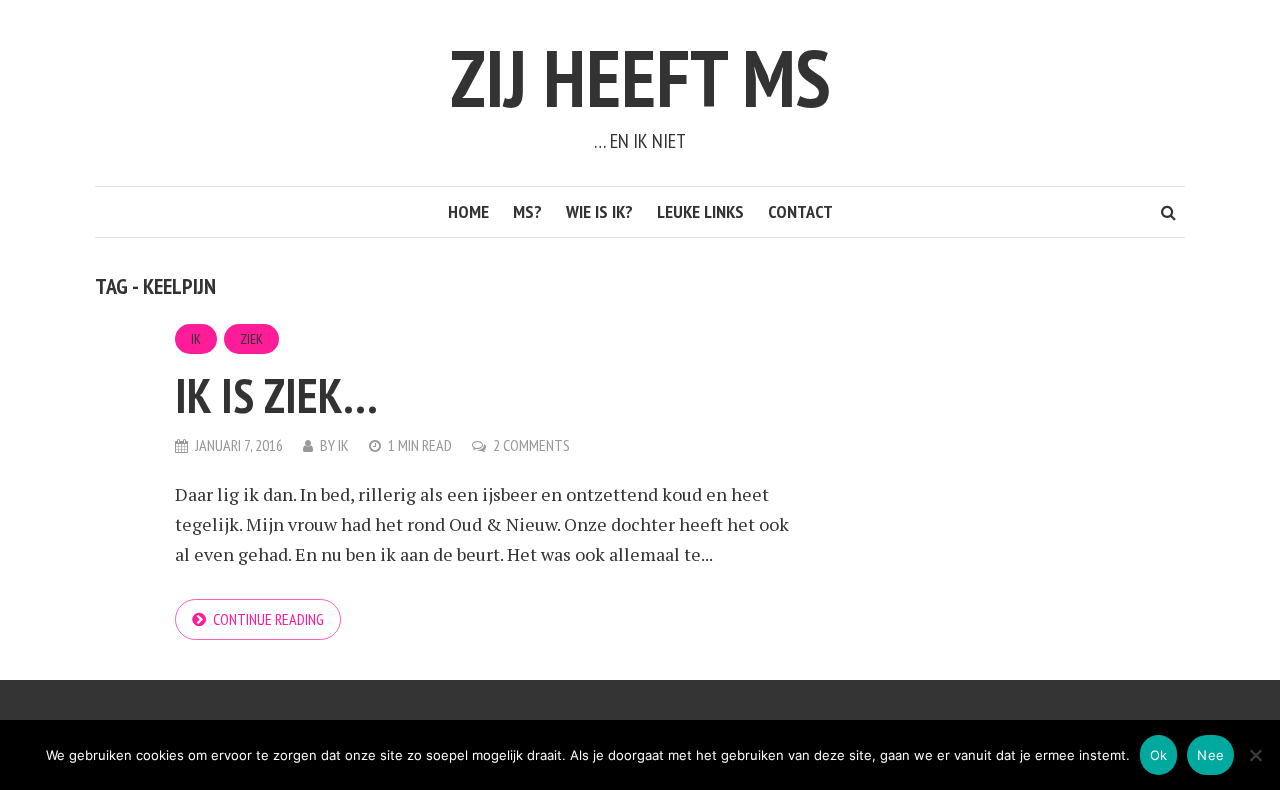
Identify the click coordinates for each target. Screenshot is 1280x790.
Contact (800, 211)
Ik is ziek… (276, 395)
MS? (527, 211)
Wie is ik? (599, 211)
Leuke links (700, 211)
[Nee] (1255, 755)
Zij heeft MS (640, 77)
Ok (1159, 755)
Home (468, 211)
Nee (1210, 755)
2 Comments (531, 445)
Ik (196, 339)
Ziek (251, 339)
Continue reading (268, 619)
